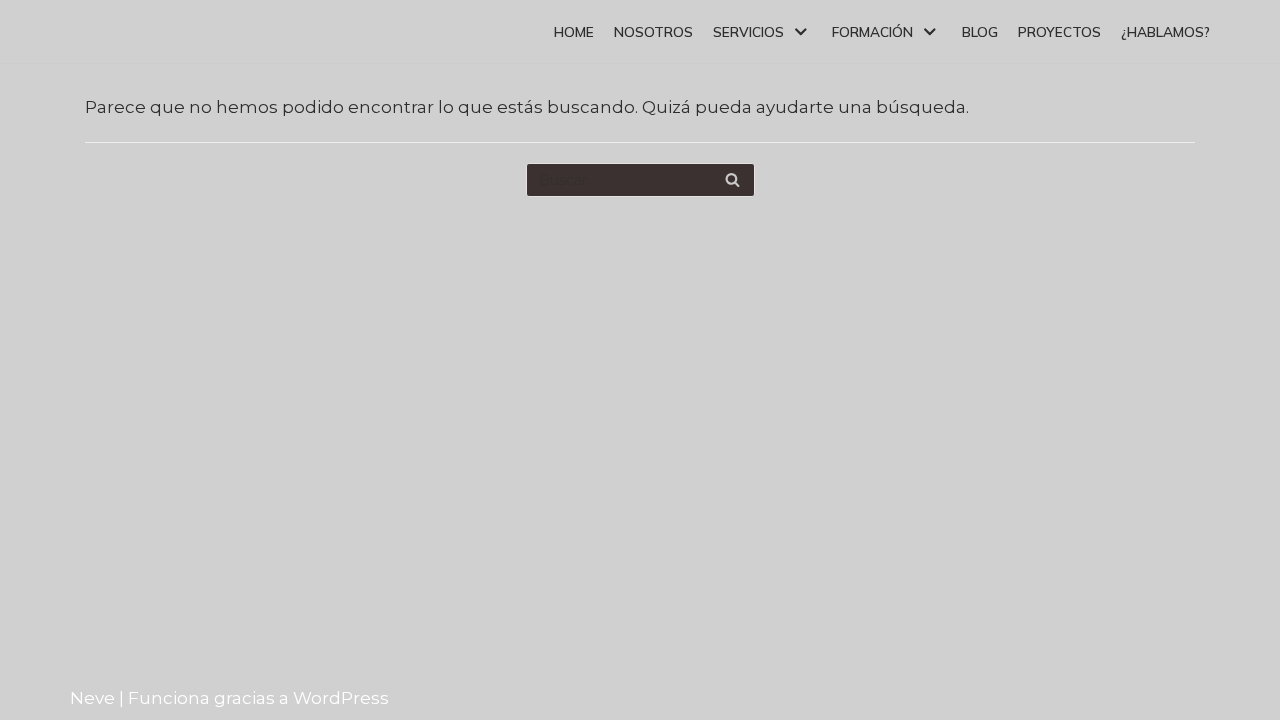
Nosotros (653, 31)
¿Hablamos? (1165, 31)
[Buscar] (732, 180)
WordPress (341, 698)
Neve (92, 698)
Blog (980, 31)
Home (574, 31)
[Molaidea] (124, 31)
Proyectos (1059, 31)
